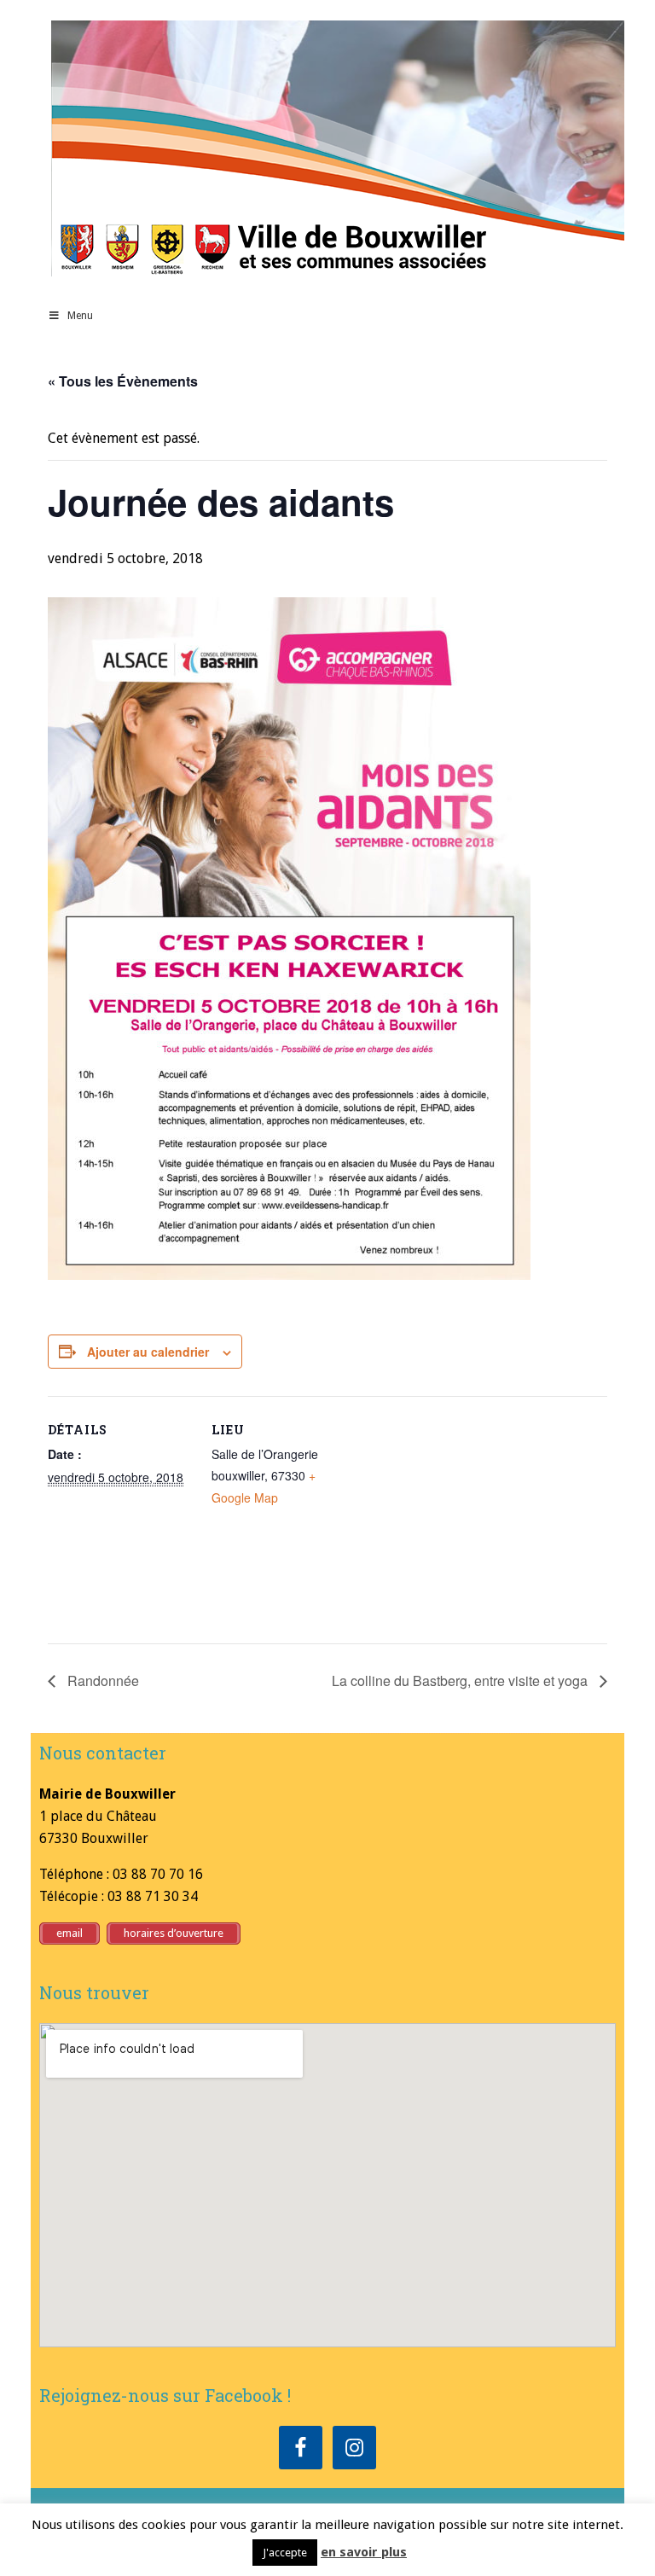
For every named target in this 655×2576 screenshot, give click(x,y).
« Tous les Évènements (123, 381)
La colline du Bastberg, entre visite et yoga (461, 1681)
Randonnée (101, 1681)
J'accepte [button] (285, 2553)
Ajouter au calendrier (148, 1352)
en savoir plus (364, 2552)
